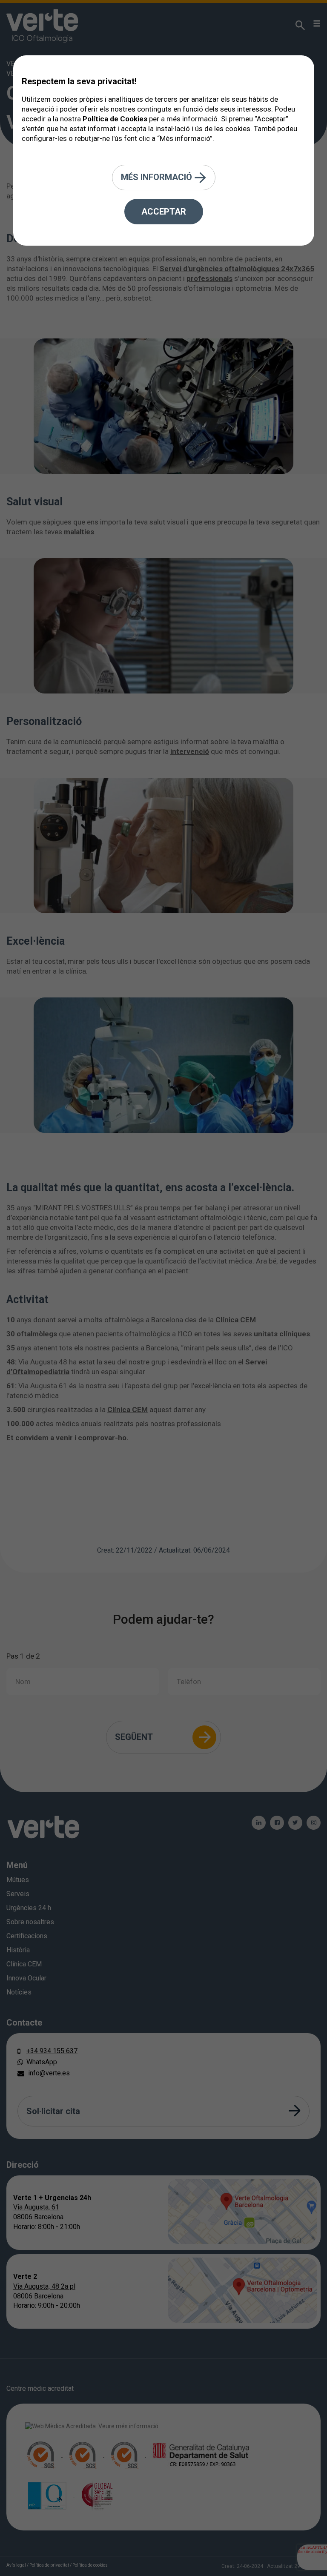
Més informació (158, 177)
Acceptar (164, 212)
